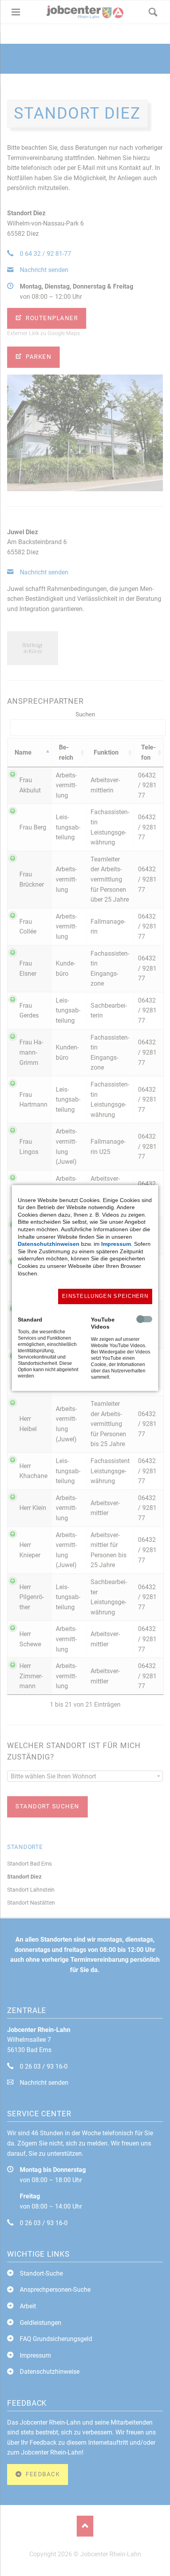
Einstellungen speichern (105, 1296)
